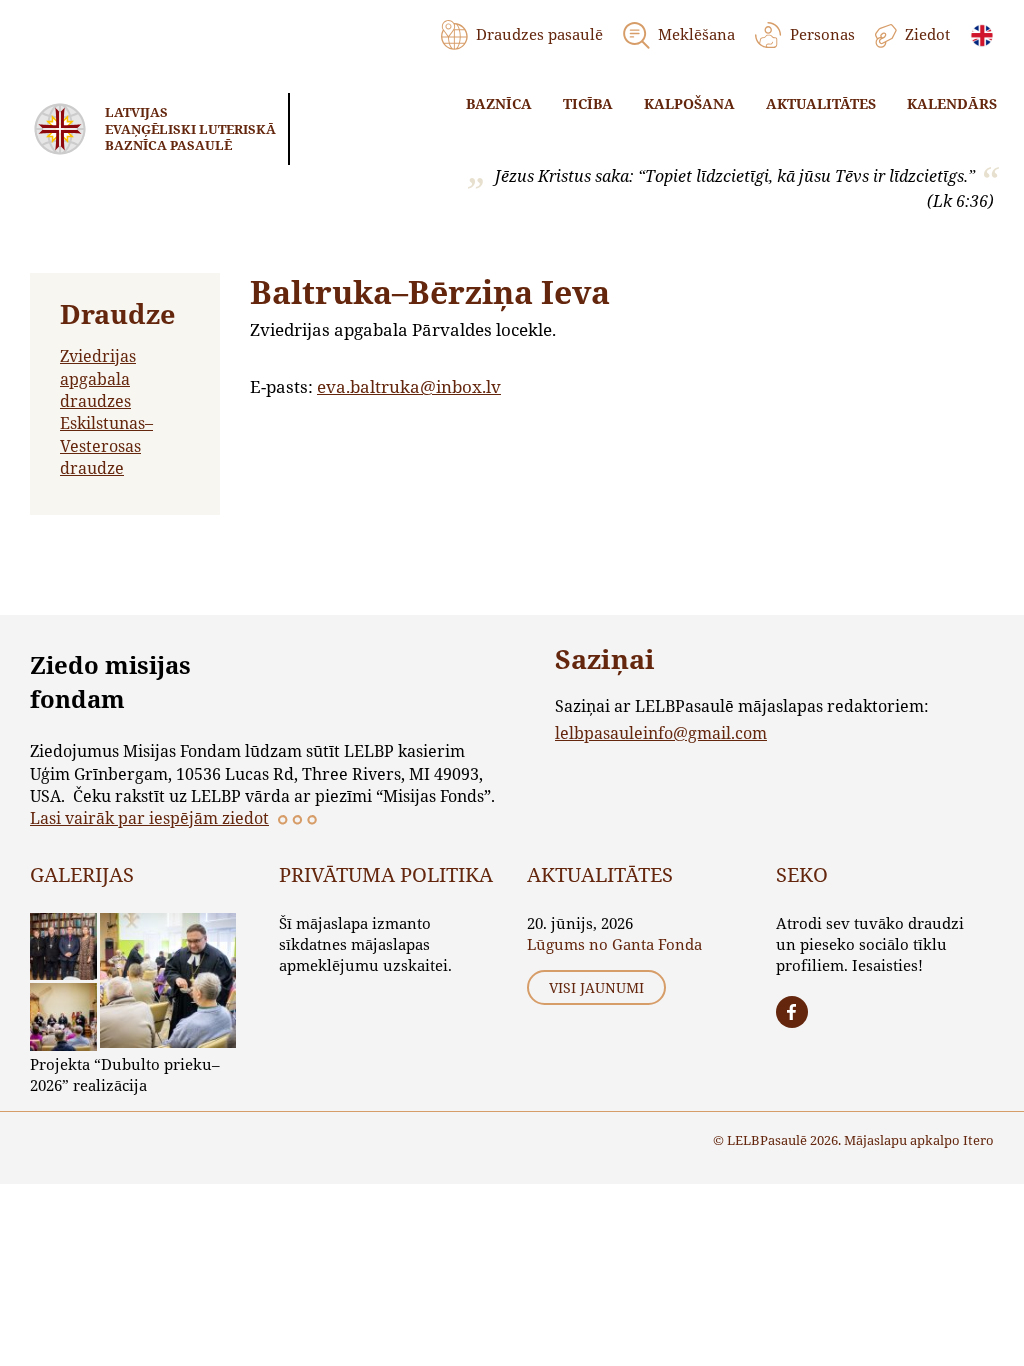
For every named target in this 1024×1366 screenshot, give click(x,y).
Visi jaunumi (596, 987)
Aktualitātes (821, 103)
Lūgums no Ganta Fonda (614, 944)
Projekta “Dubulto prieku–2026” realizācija (125, 1074)
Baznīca (499, 103)
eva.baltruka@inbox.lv (409, 386)
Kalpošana (689, 103)
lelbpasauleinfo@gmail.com (661, 732)
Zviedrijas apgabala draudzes (98, 378)
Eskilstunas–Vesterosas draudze (106, 445)
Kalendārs (952, 103)
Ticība (588, 103)
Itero (978, 1140)
